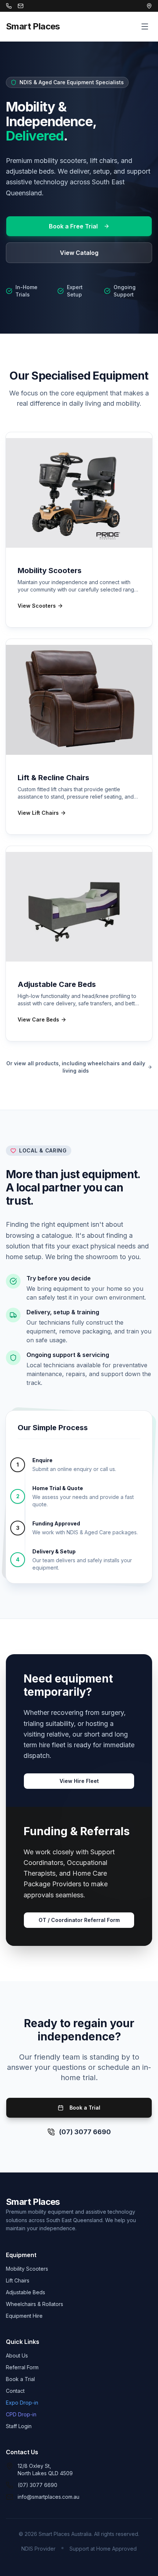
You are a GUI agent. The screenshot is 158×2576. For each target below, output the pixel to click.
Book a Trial (20, 2379)
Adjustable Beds (26, 2292)
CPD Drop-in (21, 2414)
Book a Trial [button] (85, 2108)
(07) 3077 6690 (85, 2132)
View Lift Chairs (38, 813)
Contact (15, 2391)
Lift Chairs (18, 2280)
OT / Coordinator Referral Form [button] (79, 1920)
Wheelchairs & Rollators (35, 2304)
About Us (17, 2355)
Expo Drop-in (22, 2403)
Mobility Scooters (27, 2269)
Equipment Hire (24, 2316)
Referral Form (22, 2367)
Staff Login (19, 2426)
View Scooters (37, 606)
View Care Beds (38, 1019)
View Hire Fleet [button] (79, 1781)
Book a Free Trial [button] (73, 226)
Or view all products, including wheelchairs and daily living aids (76, 1067)
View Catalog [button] (79, 253)
